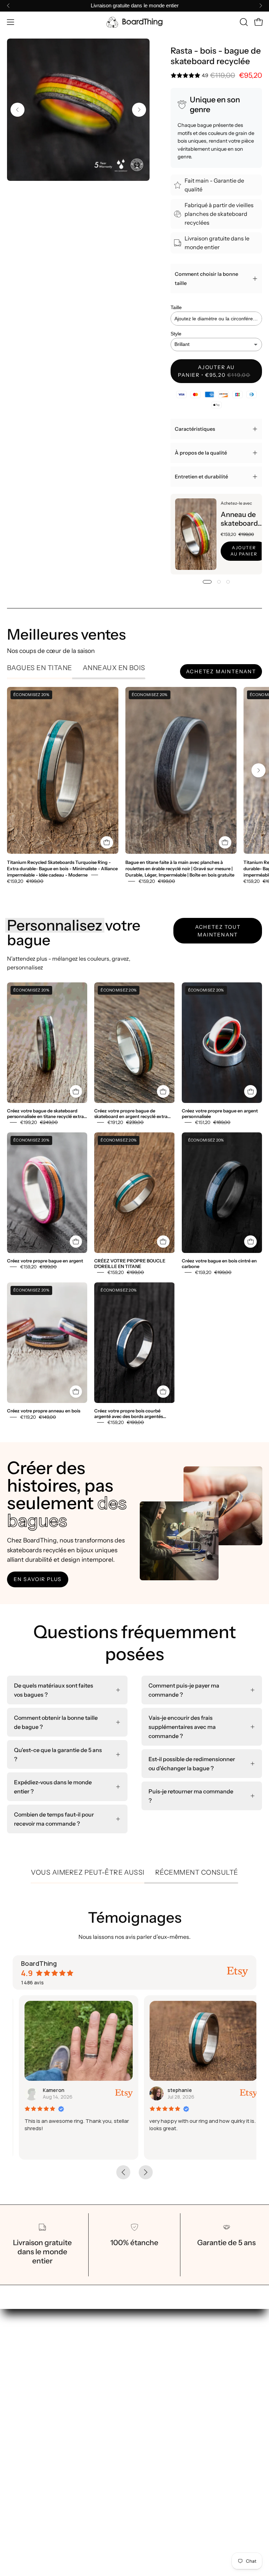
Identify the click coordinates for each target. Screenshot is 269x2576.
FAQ (147, 2383)
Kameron (47, 2090)
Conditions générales (35, 2445)
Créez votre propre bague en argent (45, 1261)
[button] (243, 22)
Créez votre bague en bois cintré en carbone (219, 1264)
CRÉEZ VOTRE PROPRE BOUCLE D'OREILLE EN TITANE (130, 1264)
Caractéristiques (195, 429)
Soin (147, 2371)
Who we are (157, 2360)
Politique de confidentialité (42, 2457)
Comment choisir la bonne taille (206, 279)
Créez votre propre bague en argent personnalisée (220, 1114)
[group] (134, 6)
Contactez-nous (163, 2394)
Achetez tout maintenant (218, 931)
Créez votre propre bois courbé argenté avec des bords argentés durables (129, 1414)
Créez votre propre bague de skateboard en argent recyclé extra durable (131, 1114)
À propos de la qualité (201, 453)
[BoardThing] (134, 22)
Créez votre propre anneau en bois (44, 1411)
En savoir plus (38, 1579)
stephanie (174, 2090)
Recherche (21, 2434)
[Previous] (8, 6)
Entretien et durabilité (201, 477)
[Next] (261, 6)
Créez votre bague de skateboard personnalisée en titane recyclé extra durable (45, 1114)
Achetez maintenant (221, 672)
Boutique (153, 2337)
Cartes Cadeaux (163, 2348)
